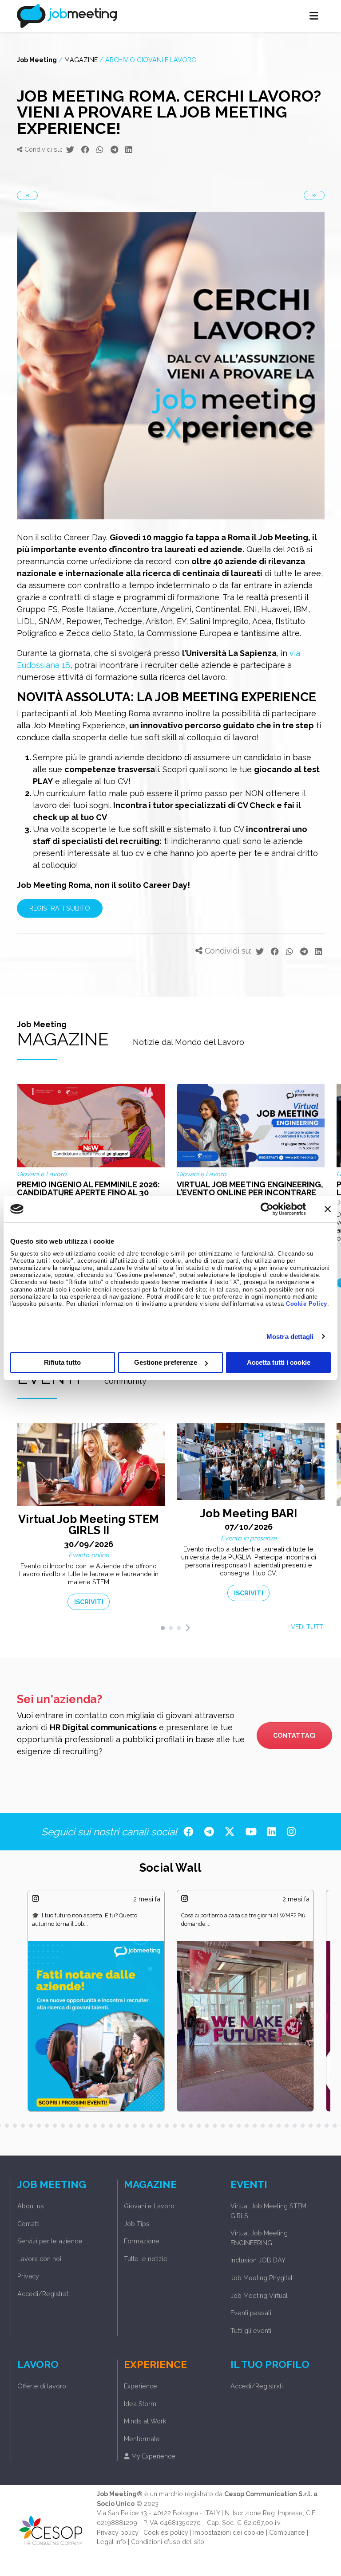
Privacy (28, 2276)
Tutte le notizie (146, 2259)
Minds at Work (145, 2421)
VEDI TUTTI (308, 1627)
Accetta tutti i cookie (279, 1362)
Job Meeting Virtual (259, 2295)
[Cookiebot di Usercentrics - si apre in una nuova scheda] (267, 1209)
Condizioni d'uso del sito (168, 2542)
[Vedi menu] (314, 16)
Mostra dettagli (290, 1337)
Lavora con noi (39, 2259)
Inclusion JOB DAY (258, 2260)
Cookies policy (166, 2532)
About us (31, 2206)
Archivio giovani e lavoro (151, 60)
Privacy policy (118, 2532)
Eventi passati (251, 2313)
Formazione (142, 2241)
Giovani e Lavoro (149, 2206)
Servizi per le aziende (50, 2241)
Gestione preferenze (166, 1362)
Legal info (111, 2542)
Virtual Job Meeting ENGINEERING (259, 2238)
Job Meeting (37, 60)
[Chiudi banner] (328, 1209)
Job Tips (137, 2224)
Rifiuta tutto (62, 1362)
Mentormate (142, 2439)
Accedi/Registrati (44, 2294)
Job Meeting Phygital (262, 2278)
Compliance (287, 2532)
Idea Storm (140, 2404)
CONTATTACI (294, 1735)
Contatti (28, 2224)
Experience (141, 2386)
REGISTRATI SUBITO (60, 908)
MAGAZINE (81, 60)
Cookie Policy (307, 1304)
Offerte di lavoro (42, 2386)
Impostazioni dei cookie (229, 2532)
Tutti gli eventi (251, 2331)
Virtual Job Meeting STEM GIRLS (268, 2211)
